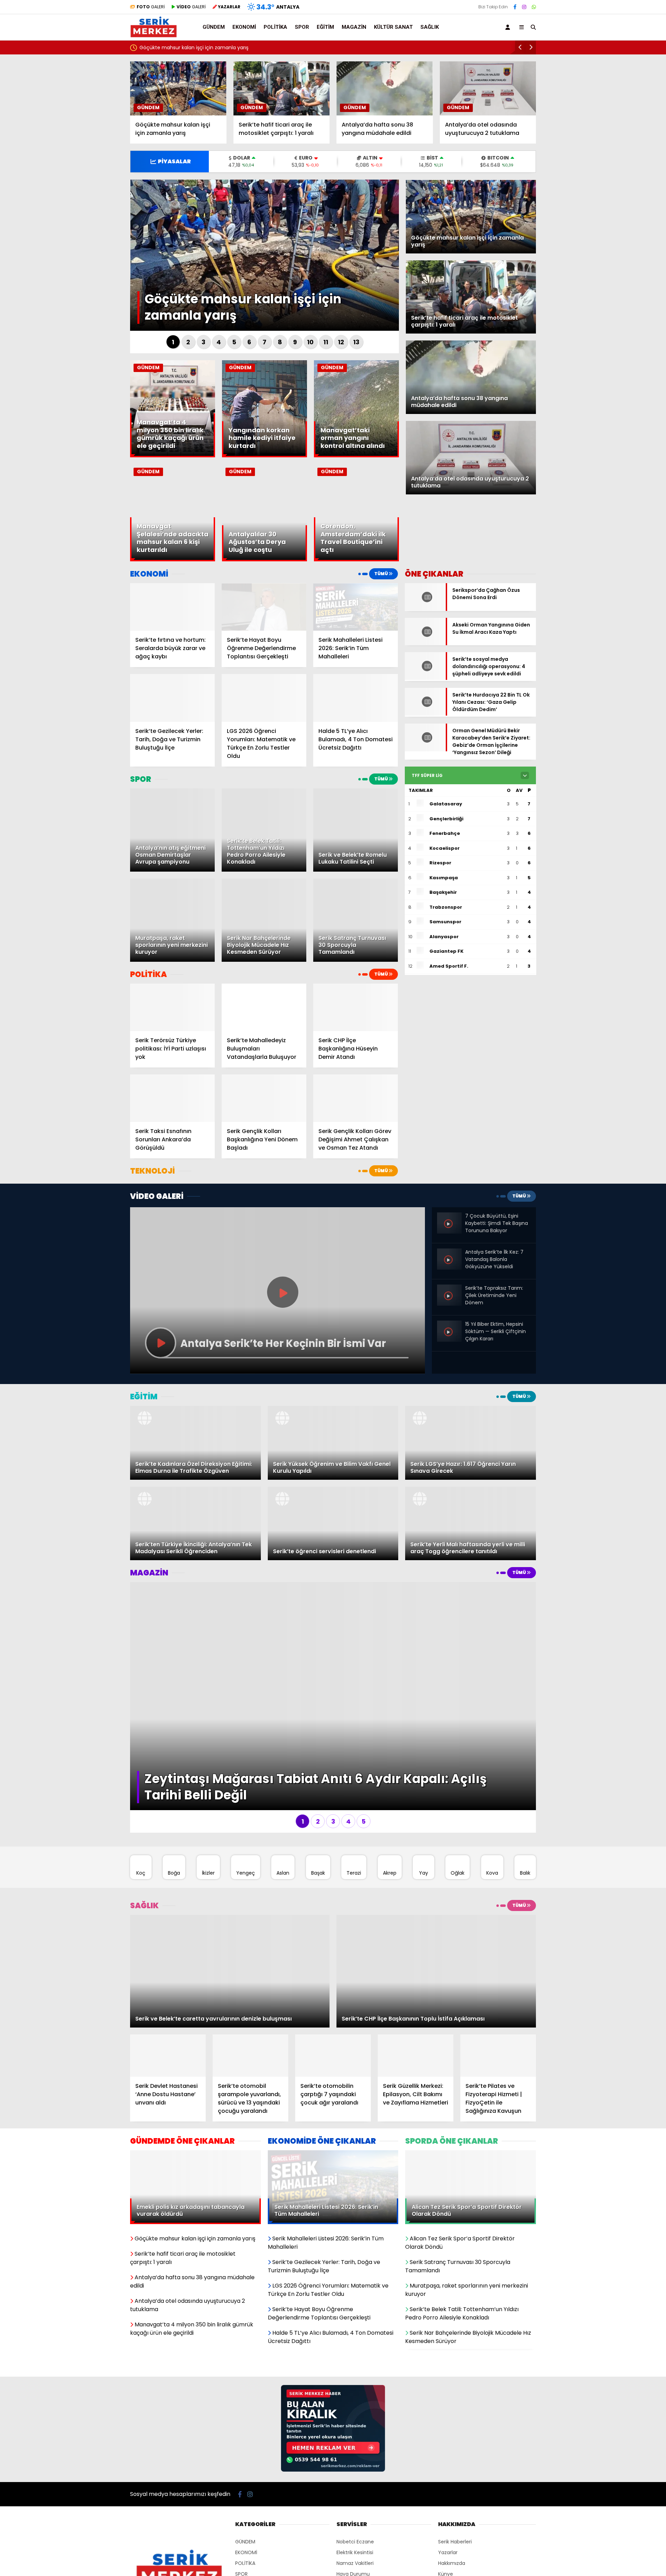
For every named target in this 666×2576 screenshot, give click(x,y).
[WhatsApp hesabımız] (534, 7)
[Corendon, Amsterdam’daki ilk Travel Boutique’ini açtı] (356, 560)
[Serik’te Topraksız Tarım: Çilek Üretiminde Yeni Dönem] (449, 1304)
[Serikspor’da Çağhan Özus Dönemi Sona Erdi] (425, 609)
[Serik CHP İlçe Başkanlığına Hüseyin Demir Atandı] (356, 1007)
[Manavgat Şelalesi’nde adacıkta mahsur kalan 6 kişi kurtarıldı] (173, 560)
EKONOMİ (244, 27)
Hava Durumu (353, 2507)
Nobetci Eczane (355, 2475)
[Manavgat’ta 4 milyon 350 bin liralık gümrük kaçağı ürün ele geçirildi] (173, 456)
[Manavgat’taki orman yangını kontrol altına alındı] (356, 456)
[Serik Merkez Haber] (153, 35)
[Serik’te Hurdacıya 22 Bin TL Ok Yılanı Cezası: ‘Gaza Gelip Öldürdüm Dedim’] (425, 697)
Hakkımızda (452, 2496)
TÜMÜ (381, 574)
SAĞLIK (430, 27)
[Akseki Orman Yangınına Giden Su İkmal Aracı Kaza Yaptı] (425, 633)
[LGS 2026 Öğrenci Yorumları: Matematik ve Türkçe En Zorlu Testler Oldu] (264, 698)
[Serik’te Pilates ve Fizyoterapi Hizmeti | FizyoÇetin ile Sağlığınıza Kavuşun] (498, 1989)
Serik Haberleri (455, 2475)
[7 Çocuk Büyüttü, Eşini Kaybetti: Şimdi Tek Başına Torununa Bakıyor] (449, 1231)
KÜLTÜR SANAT (393, 27)
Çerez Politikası (456, 2539)
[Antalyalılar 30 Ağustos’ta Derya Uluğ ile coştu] (264, 560)
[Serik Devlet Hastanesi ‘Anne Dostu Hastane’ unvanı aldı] (168, 1989)
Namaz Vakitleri (355, 2496)
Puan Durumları (355, 2518)
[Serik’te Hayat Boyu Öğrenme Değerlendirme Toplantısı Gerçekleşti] (264, 607)
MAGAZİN (354, 27)
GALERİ (151, 7)
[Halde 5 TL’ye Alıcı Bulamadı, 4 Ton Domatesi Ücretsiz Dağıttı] (356, 698)
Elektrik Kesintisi (355, 2486)
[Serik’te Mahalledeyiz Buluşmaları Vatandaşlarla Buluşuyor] (264, 1007)
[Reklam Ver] (333, 2403)
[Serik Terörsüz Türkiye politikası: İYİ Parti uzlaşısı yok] (172, 1007)
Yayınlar (346, 2529)
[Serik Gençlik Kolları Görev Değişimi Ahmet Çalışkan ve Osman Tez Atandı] (356, 1098)
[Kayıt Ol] (509, 27)
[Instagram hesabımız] (524, 7)
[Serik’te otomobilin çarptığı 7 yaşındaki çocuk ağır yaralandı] (333, 1989)
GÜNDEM (214, 27)
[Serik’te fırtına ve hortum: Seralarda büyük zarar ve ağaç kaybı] (172, 607)
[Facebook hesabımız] (515, 7)
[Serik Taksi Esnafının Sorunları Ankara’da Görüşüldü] (172, 1098)
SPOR (302, 27)
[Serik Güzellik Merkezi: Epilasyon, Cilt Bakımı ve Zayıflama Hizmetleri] (416, 1989)
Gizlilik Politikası (456, 2518)
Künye (446, 2507)
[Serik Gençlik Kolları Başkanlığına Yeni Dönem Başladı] (264, 1098)
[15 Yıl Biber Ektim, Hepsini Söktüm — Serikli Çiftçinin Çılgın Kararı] (449, 1326)
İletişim (447, 2529)
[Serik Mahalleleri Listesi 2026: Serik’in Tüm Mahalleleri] (356, 607)
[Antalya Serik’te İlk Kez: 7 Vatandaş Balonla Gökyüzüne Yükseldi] (449, 1254)
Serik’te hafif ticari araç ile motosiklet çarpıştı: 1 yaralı (203, 47)
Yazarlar (448, 2486)
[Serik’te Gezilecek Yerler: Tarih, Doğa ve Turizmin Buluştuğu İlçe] (172, 698)
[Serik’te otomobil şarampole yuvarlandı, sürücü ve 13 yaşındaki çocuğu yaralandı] (250, 1989)
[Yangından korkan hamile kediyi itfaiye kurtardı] (264, 456)
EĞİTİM (325, 27)
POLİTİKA (275, 27)
